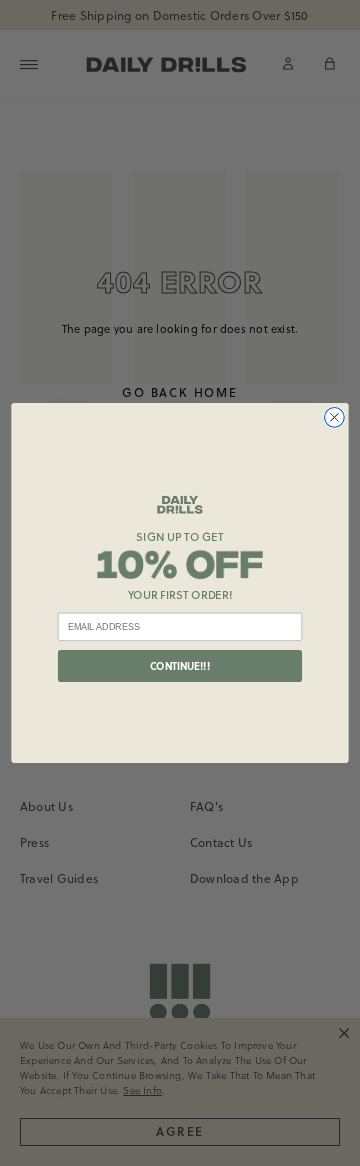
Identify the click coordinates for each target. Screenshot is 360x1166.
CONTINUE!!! (180, 666)
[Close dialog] (335, 418)
